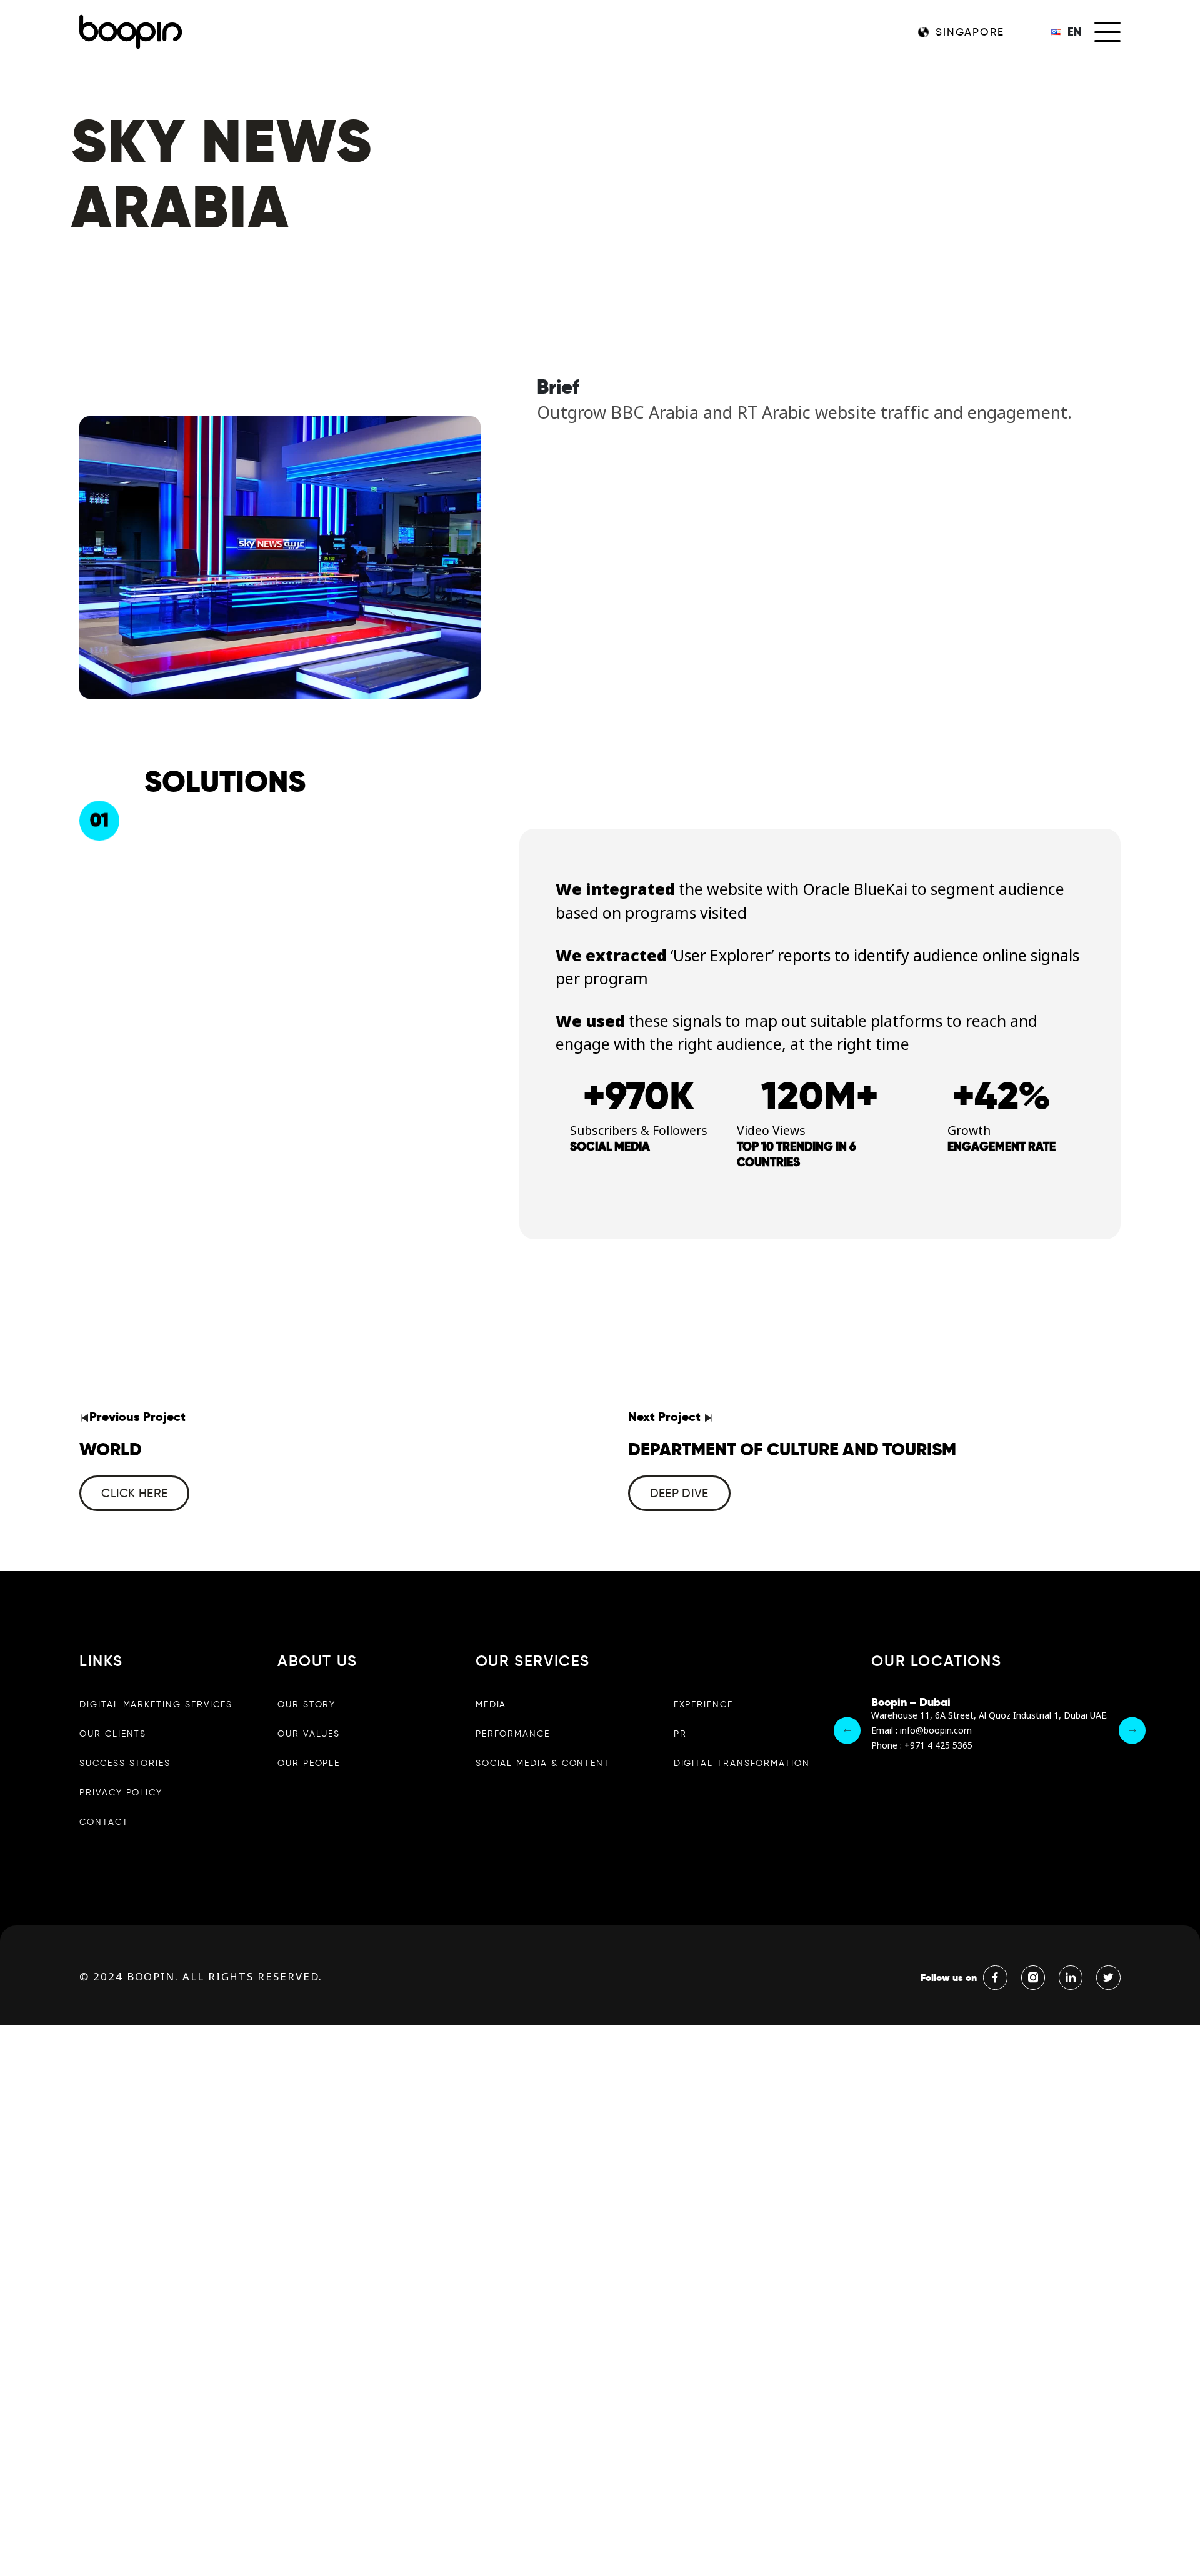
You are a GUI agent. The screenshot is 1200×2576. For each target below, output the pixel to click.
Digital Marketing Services (156, 1704)
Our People (309, 1763)
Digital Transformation (742, 1763)
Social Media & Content (543, 1763)
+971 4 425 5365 (938, 1746)
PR (680, 1734)
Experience (703, 1704)
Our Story (307, 1704)
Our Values (309, 1734)
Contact (104, 1822)
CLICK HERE (134, 1493)
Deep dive (679, 1493)
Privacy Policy (121, 1792)
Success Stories (125, 1763)
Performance (513, 1734)
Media (491, 1704)
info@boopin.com (936, 1731)
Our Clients (113, 1734)
